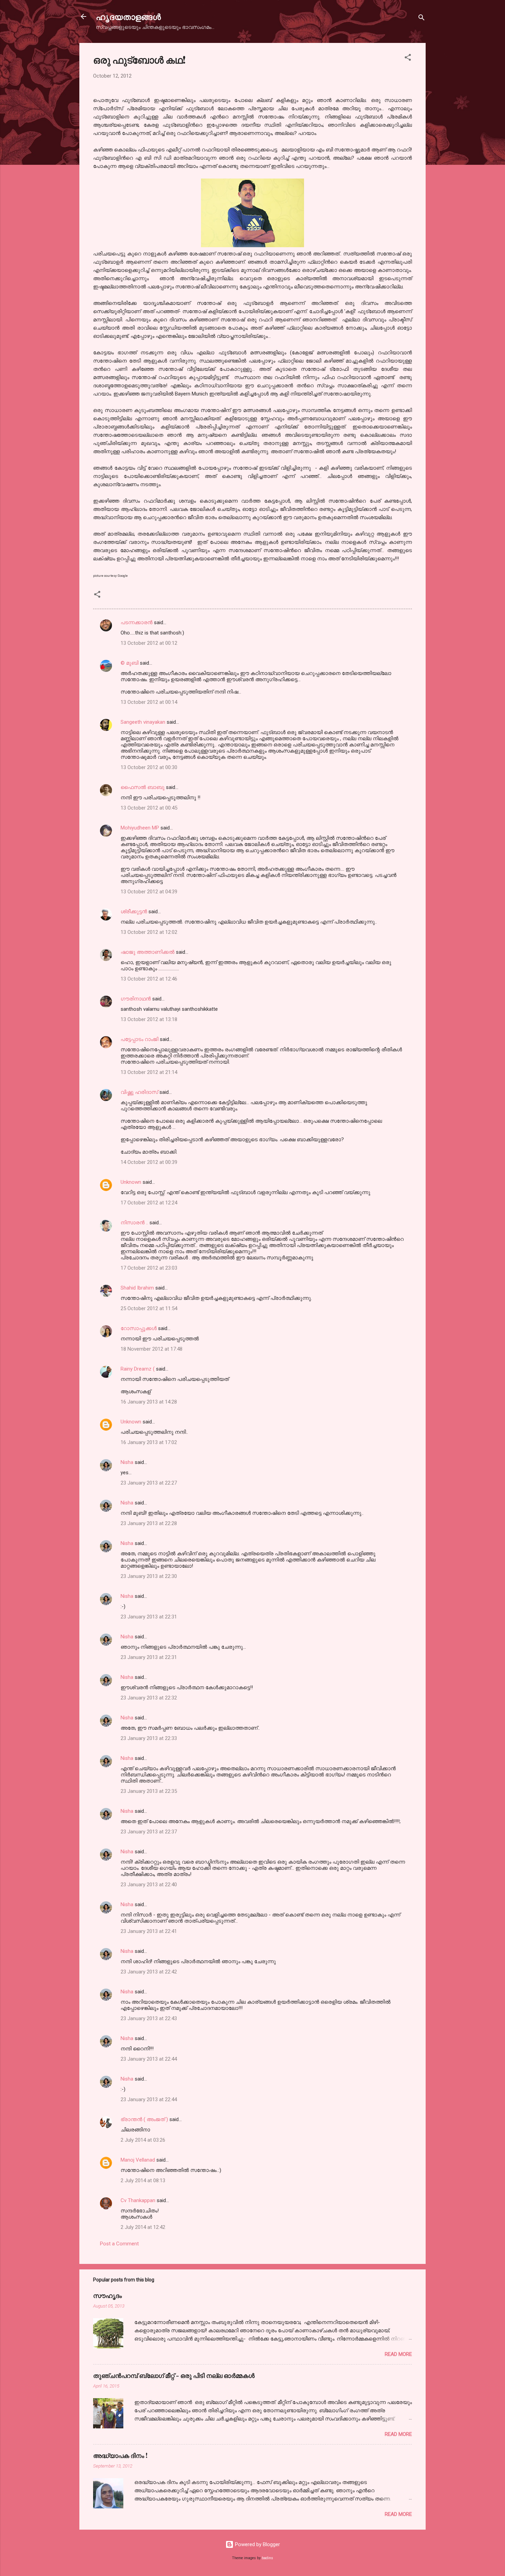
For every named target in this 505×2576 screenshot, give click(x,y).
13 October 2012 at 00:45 (149, 808)
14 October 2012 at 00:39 (149, 1162)
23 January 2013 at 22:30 (149, 1576)
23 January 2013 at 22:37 (149, 1832)
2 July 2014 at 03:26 (143, 2140)
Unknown (131, 1182)
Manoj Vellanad (138, 2160)
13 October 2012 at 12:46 (149, 979)
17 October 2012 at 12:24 (149, 1203)
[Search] (422, 19)
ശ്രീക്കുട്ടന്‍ (134, 912)
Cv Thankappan (138, 2200)
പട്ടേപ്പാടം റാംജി (139, 1039)
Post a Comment (119, 2244)
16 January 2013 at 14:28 (149, 1402)
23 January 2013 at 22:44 (149, 2059)
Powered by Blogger (257, 2544)
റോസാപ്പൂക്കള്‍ (139, 1328)
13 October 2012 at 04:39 (149, 892)
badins (267, 2558)
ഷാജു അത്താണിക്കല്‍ (148, 952)
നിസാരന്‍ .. (134, 1223)
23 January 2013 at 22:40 (149, 1885)
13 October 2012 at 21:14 (149, 1072)
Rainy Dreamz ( (138, 1369)
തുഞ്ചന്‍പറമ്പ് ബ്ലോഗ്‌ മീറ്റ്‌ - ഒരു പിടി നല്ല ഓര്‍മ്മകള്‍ (174, 2375)
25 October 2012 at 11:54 (149, 1308)
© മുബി (130, 663)
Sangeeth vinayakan (143, 722)
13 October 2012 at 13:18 (149, 1019)
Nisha (127, 1462)
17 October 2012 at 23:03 (149, 1268)
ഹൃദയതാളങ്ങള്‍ (128, 16)
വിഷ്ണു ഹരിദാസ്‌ (139, 1092)
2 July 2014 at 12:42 (143, 2227)
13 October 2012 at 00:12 (149, 643)
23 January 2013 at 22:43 (149, 2018)
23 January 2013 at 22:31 (149, 1617)
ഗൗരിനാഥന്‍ (136, 999)
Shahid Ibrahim (137, 1288)
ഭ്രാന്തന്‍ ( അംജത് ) (144, 2119)
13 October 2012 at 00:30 (149, 767)
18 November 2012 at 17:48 (151, 1349)
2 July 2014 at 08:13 (143, 2180)
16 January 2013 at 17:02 (149, 1442)
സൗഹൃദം (108, 2295)
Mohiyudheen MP (140, 828)
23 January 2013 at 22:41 (149, 1931)
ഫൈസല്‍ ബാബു (143, 787)
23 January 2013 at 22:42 (149, 1972)
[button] (408, 59)
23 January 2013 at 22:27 (149, 1483)
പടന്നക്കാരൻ (137, 622)
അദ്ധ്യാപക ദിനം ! (120, 2455)
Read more (398, 2354)
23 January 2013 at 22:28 (149, 1523)
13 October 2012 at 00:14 (149, 702)
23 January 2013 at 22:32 (149, 1698)
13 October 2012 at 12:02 (149, 932)
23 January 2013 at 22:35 (149, 1791)
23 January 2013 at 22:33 (149, 1738)
